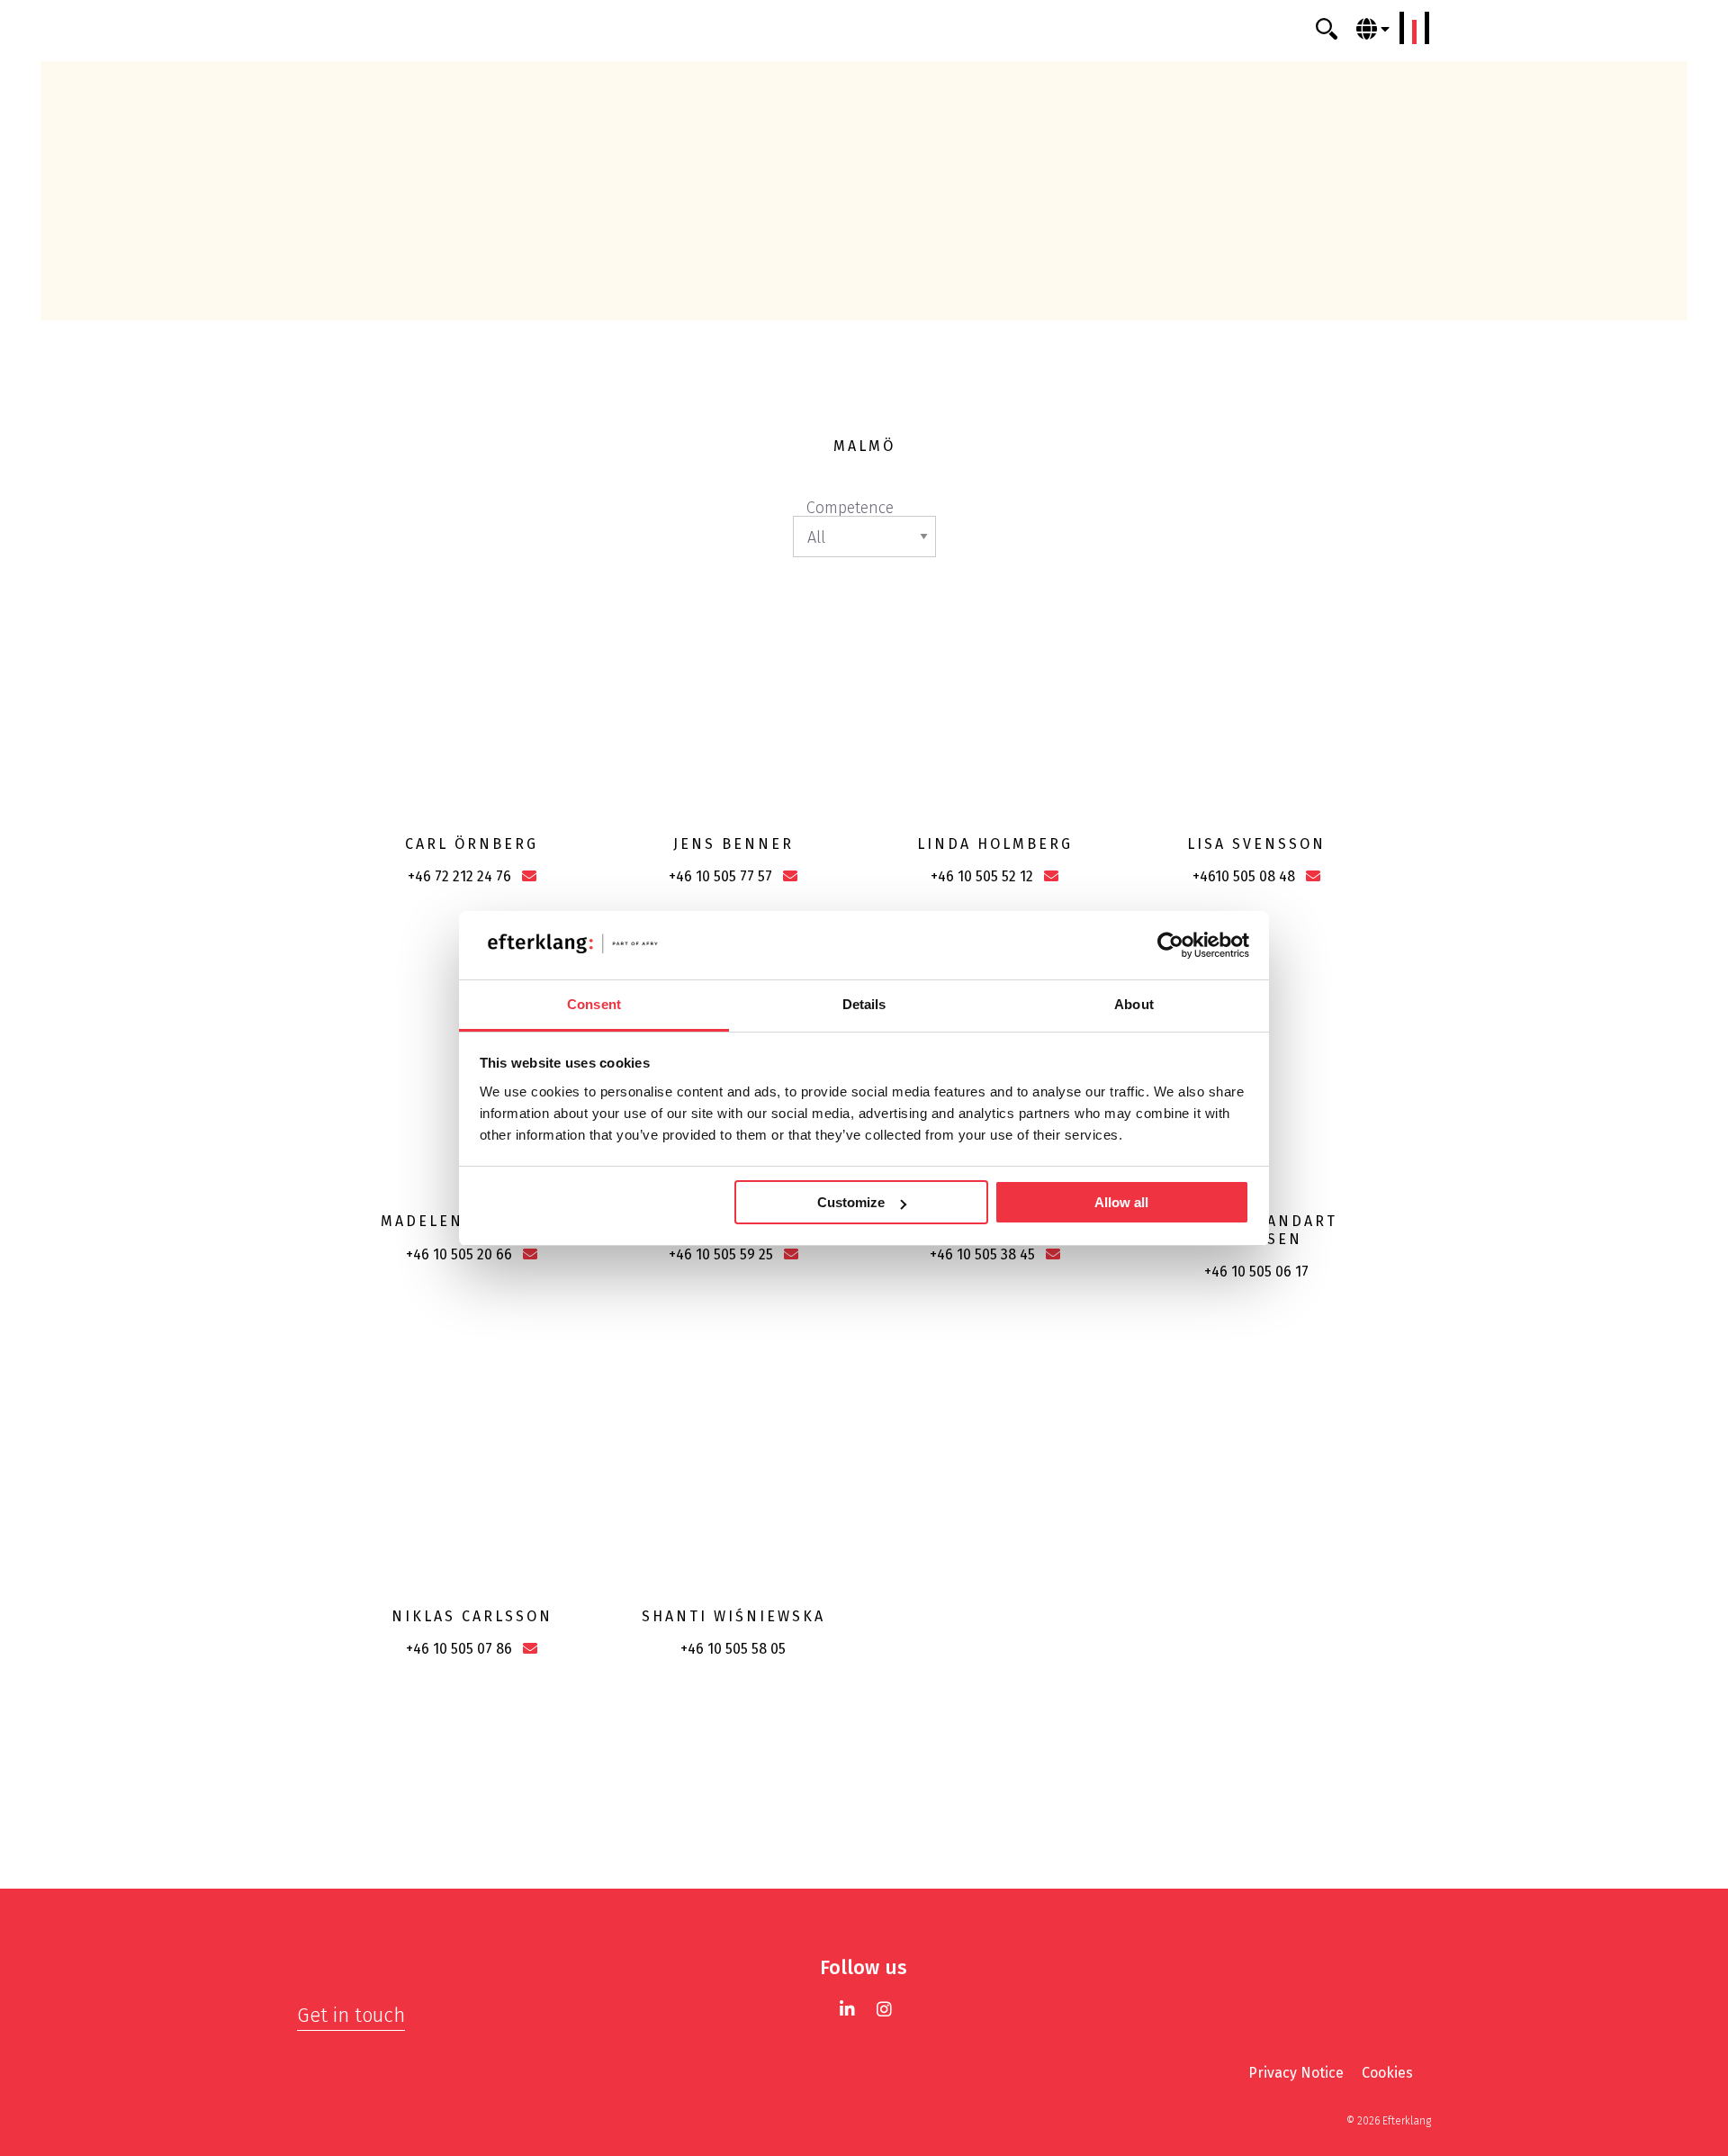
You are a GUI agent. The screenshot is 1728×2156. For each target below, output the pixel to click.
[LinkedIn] (847, 2009)
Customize (851, 1202)
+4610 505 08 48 (1244, 876)
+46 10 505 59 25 (721, 1254)
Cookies (1387, 2073)
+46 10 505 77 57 (720, 876)
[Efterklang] (864, 29)
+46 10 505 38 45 (982, 1254)
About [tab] (1134, 1004)
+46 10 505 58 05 (733, 1649)
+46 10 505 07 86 (459, 1649)
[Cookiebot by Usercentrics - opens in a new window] (1170, 945)
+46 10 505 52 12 (982, 876)
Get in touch (351, 2015)
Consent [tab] (594, 1004)
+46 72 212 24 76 (459, 876)
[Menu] (1415, 28)
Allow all (1121, 1202)
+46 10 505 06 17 (1256, 1272)
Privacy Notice (1296, 2073)
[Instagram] (884, 2009)
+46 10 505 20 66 (459, 1254)
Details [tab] (864, 1004)
